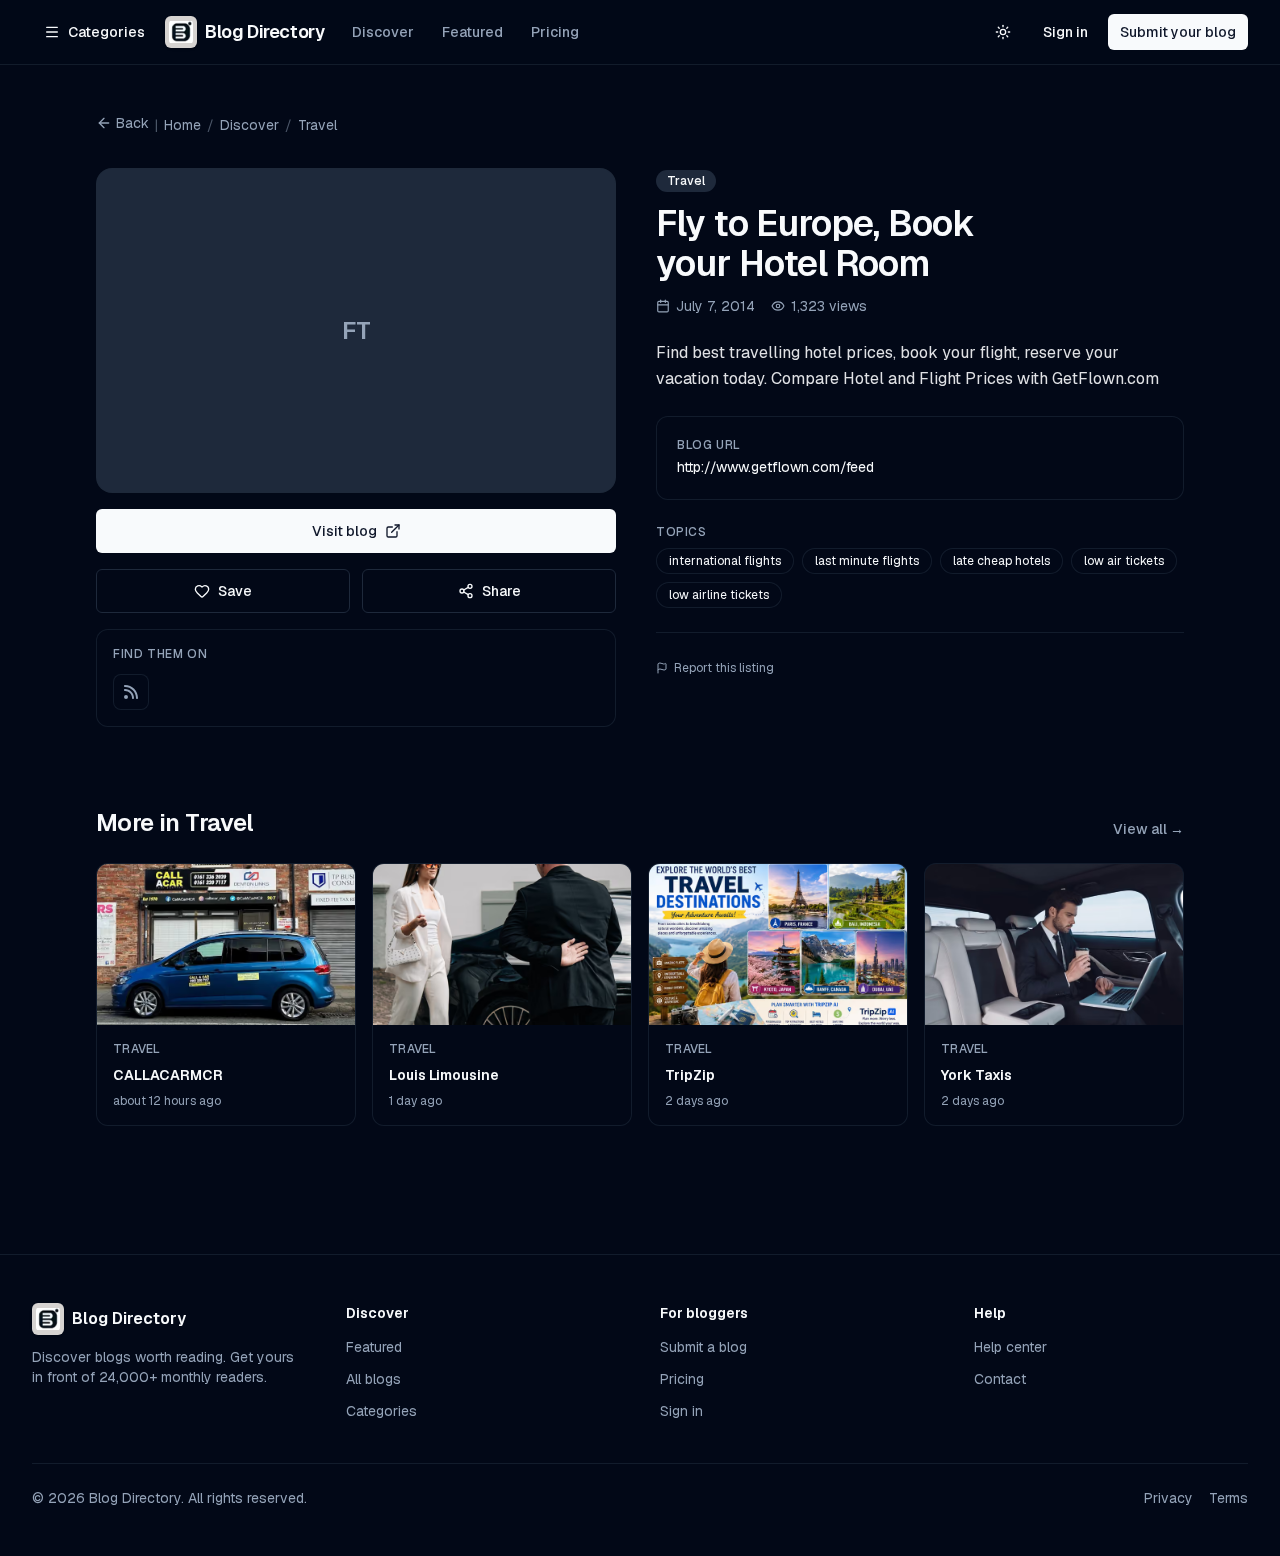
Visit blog (344, 531)
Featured (472, 32)
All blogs (373, 1379)
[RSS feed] (131, 692)
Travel (317, 125)
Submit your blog (1178, 32)
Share (501, 591)
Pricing (555, 32)
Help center (1010, 1347)
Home (182, 125)
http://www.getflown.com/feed (775, 467)
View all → (1148, 829)
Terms (1228, 1498)
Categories (381, 1411)
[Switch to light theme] (1003, 32)
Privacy (1168, 1498)
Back (132, 123)
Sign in (1065, 32)
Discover (383, 32)
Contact (1000, 1379)
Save (235, 591)
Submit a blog (703, 1347)
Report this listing (724, 668)
